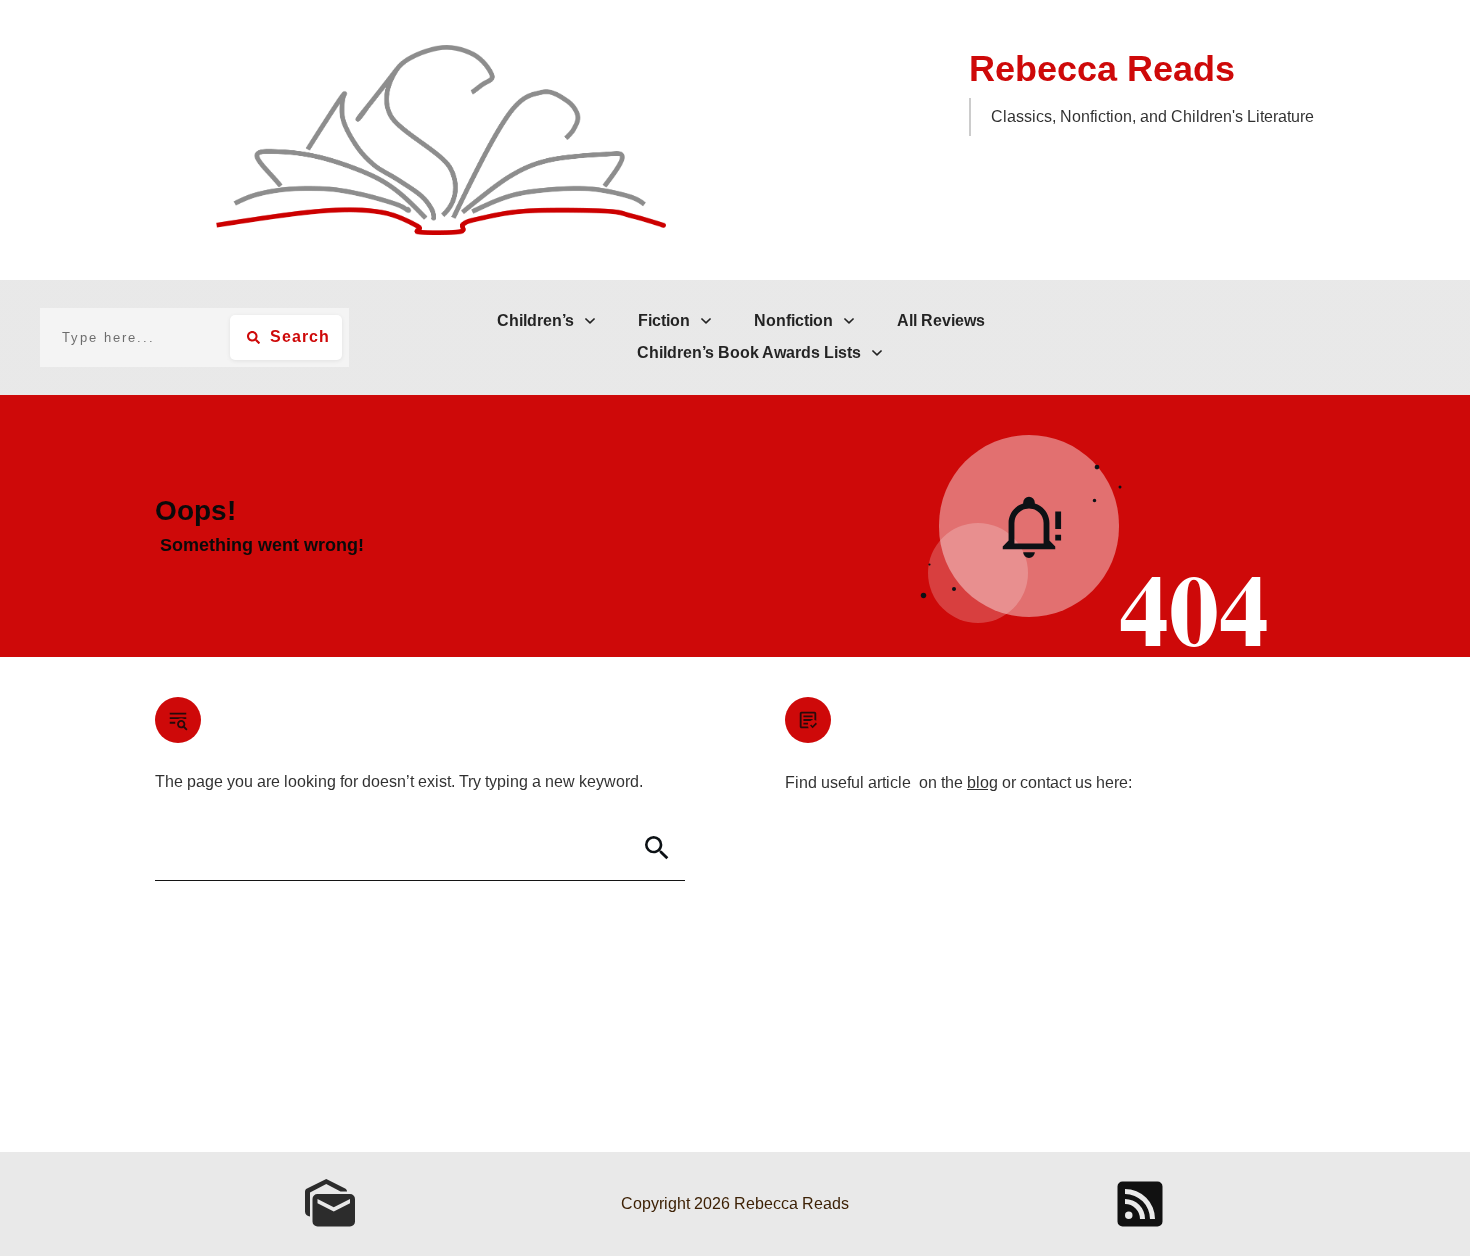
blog (982, 782)
